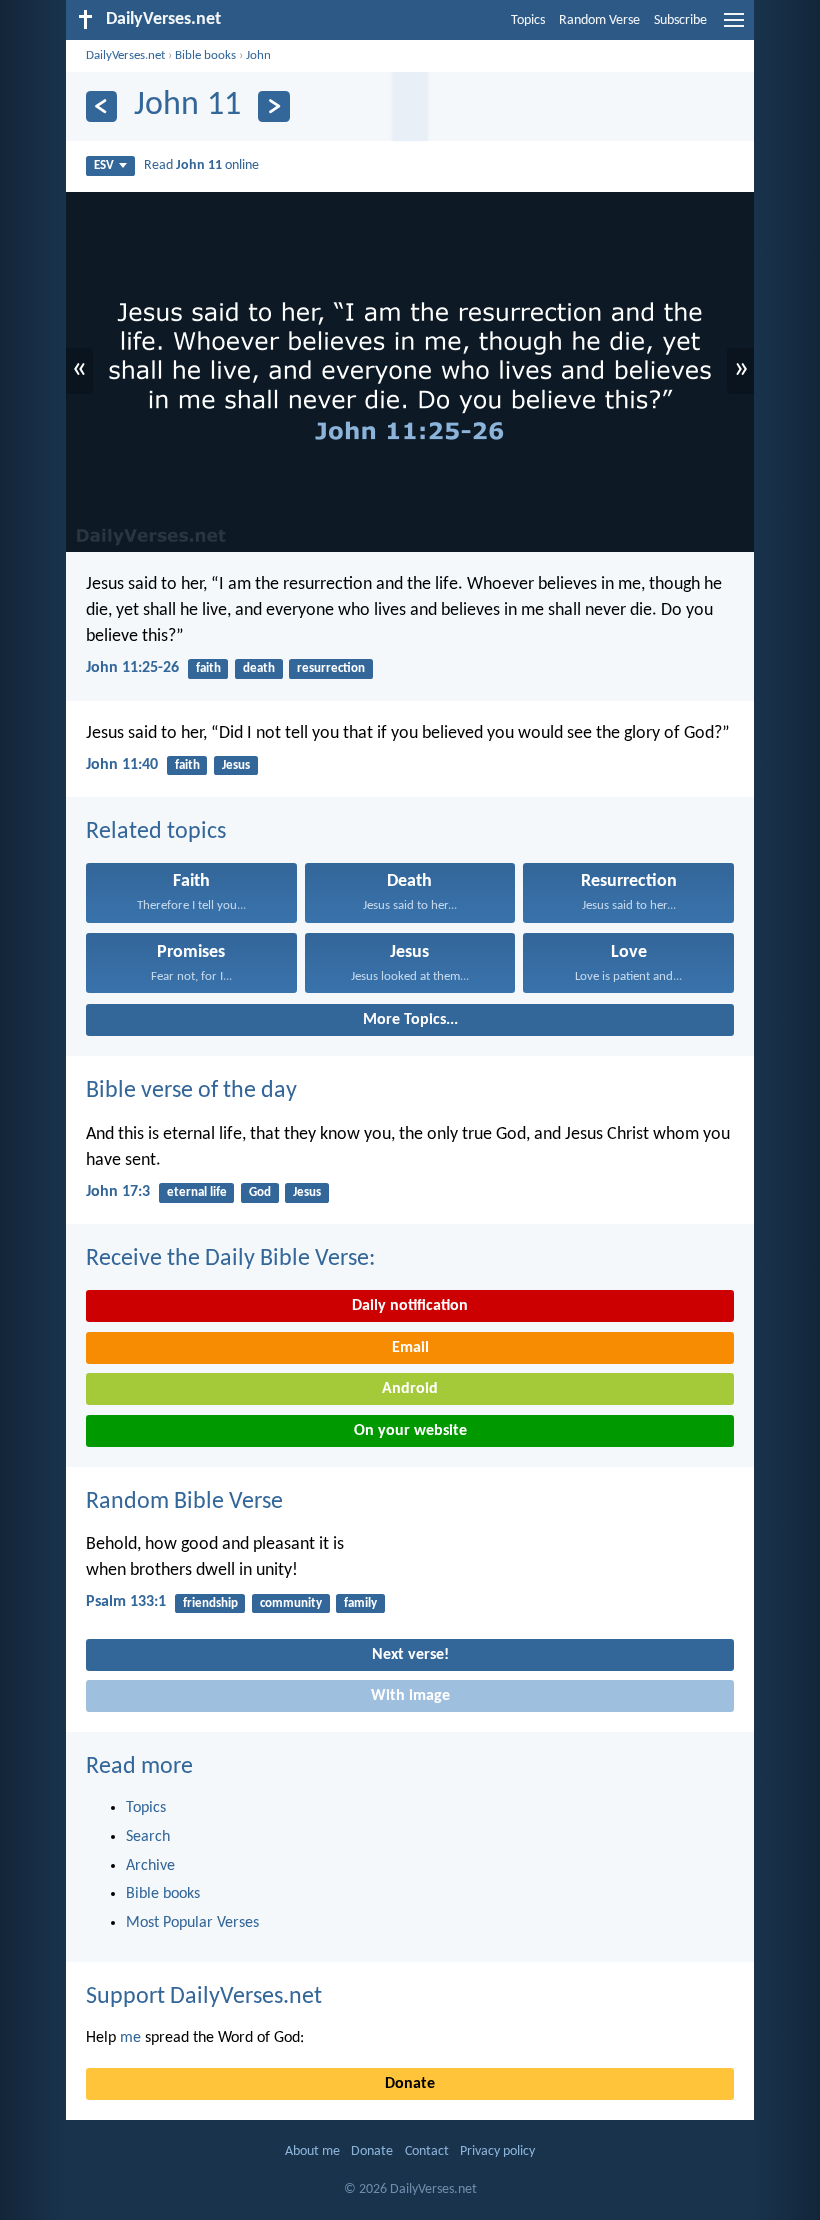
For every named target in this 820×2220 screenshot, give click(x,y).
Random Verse (599, 20)
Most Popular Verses (192, 1923)
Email (410, 1348)
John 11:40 (122, 765)
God (260, 1192)
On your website (410, 1431)
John (258, 55)
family (360, 1603)
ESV (104, 165)
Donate (410, 2084)
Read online (201, 165)
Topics (528, 20)
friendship (210, 1603)
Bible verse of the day (191, 1091)
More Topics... (410, 1020)
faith (208, 668)
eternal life (197, 1192)
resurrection (331, 668)
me (130, 2038)
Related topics (156, 832)
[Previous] (101, 106)
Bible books (205, 55)
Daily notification (410, 1306)
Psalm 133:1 (126, 1602)
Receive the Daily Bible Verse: (230, 1259)
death (259, 668)
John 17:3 (118, 1192)
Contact (427, 2151)
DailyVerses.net (125, 55)
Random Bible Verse (184, 1502)
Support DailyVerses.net (204, 1997)
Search (148, 1837)
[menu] (734, 28)
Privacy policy (497, 2151)
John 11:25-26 (132, 668)
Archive (150, 1866)
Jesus (236, 765)
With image (410, 1696)
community (291, 1603)
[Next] (273, 106)
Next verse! (410, 1655)
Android (410, 1389)
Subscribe (680, 20)
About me (312, 2151)
